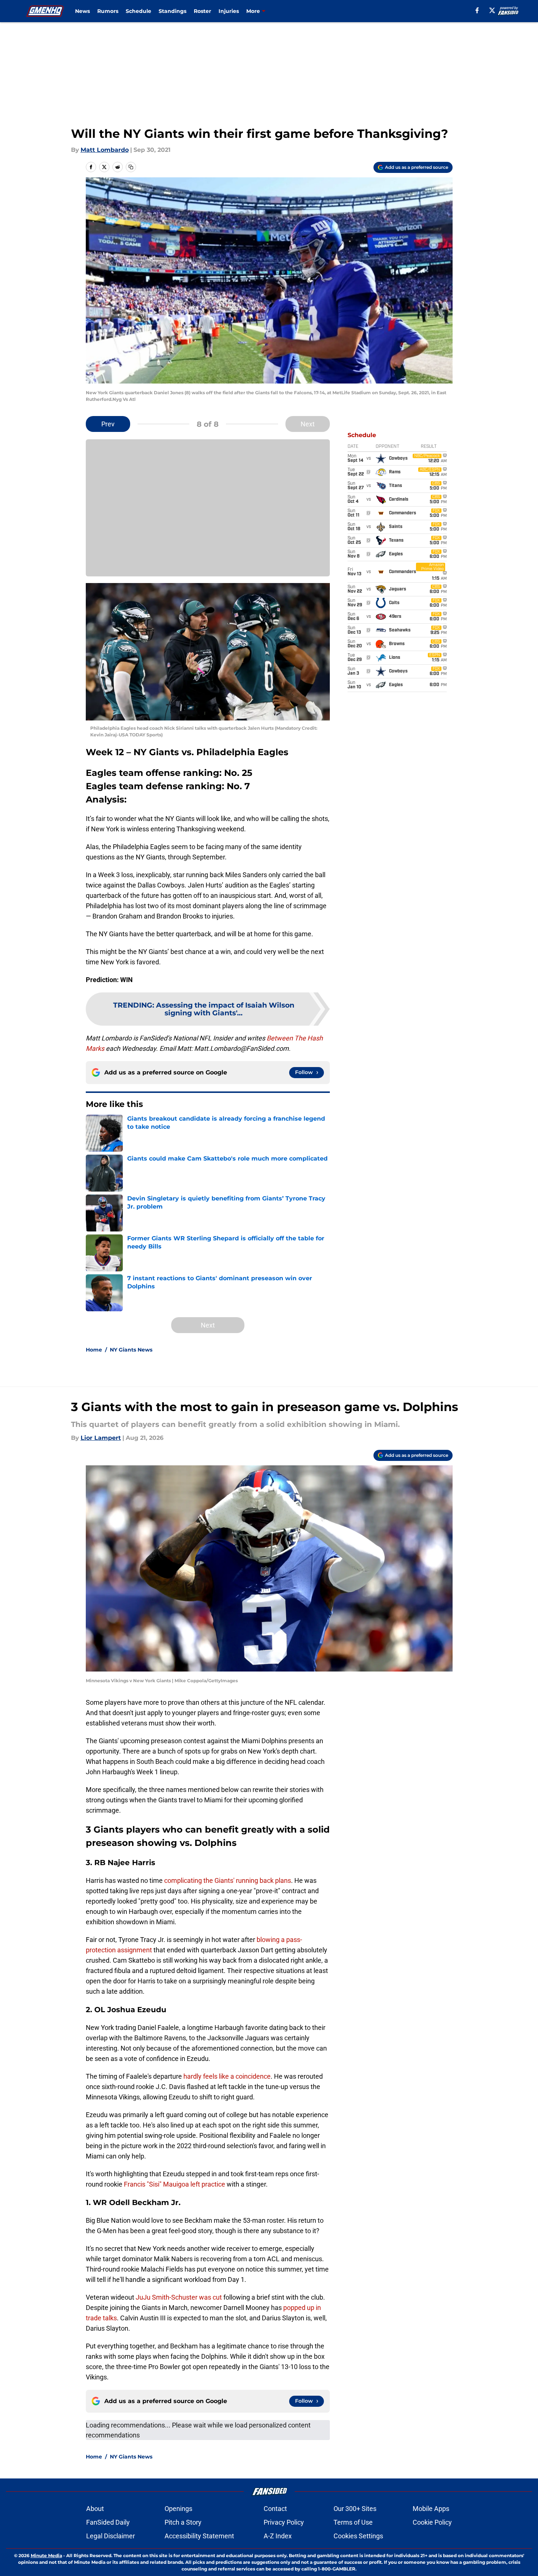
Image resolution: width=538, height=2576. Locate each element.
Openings (178, 2509)
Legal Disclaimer (111, 2536)
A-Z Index (278, 2536)
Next (308, 424)
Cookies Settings (358, 2536)
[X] (492, 10)
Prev (108, 424)
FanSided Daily (108, 2522)
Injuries (229, 11)
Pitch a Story (183, 2522)
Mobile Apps (431, 2509)
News (82, 11)
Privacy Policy (284, 2522)
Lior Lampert (101, 1438)
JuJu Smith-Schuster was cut (179, 2297)
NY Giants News (131, 1350)
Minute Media (46, 2555)
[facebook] (477, 10)
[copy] (131, 167)
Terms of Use (353, 2522)
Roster (202, 11)
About (95, 2509)
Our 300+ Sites (355, 2509)
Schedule (138, 11)
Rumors (108, 11)
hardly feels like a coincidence (227, 2076)
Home (94, 1350)
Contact (275, 2509)
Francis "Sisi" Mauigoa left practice (175, 2184)
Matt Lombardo (105, 150)
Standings (172, 11)
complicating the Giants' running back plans (228, 1880)
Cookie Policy (432, 2522)
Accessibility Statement (199, 2536)
